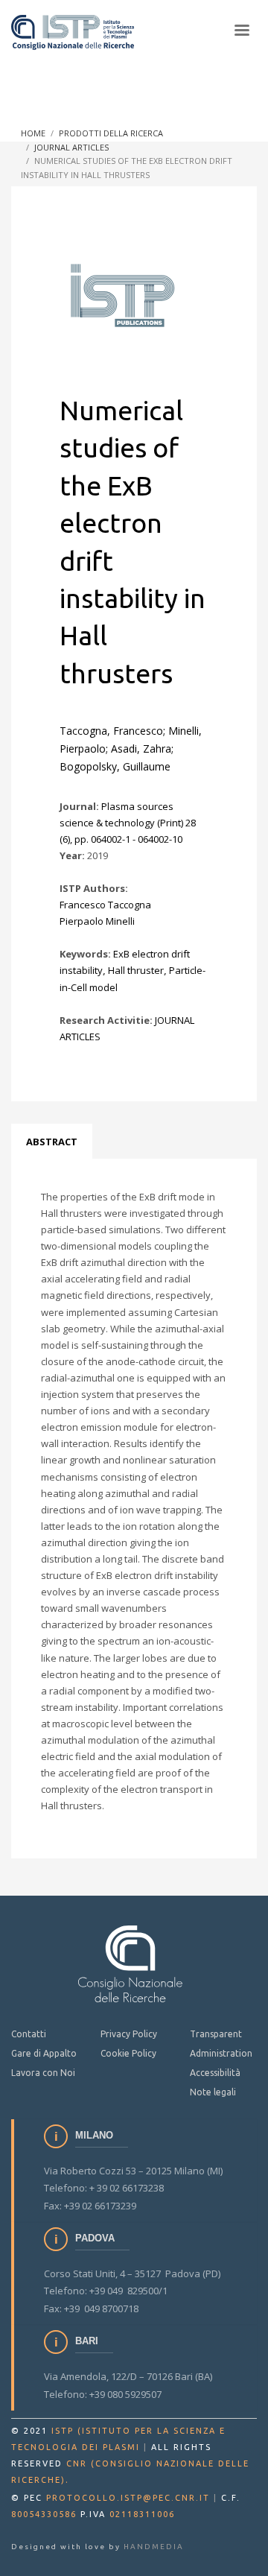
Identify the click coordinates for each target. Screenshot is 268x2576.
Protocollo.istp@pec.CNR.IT (128, 2498)
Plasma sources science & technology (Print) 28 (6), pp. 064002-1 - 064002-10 (128, 823)
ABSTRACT (52, 1142)
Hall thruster (136, 970)
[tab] (52, 1142)
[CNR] (130, 1963)
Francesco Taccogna (105, 905)
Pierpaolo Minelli (97, 921)
